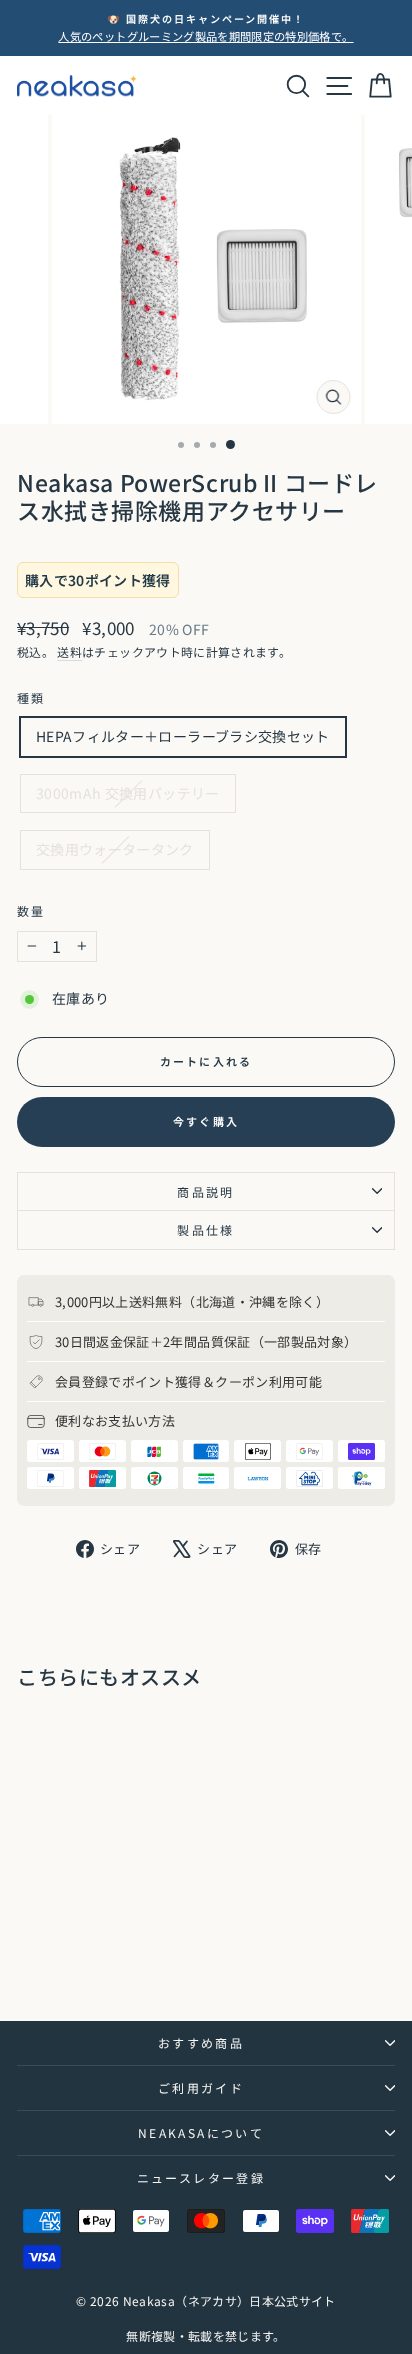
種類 (31, 697)
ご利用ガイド (201, 2087)
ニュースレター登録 (201, 2177)
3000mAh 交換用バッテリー (128, 793)
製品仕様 (206, 1229)
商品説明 (206, 1191)
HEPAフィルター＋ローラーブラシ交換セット (183, 736)
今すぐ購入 (206, 1121)
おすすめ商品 (201, 2042)
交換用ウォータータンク (115, 849)
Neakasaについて (201, 2132)
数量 (31, 910)
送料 (69, 651)
